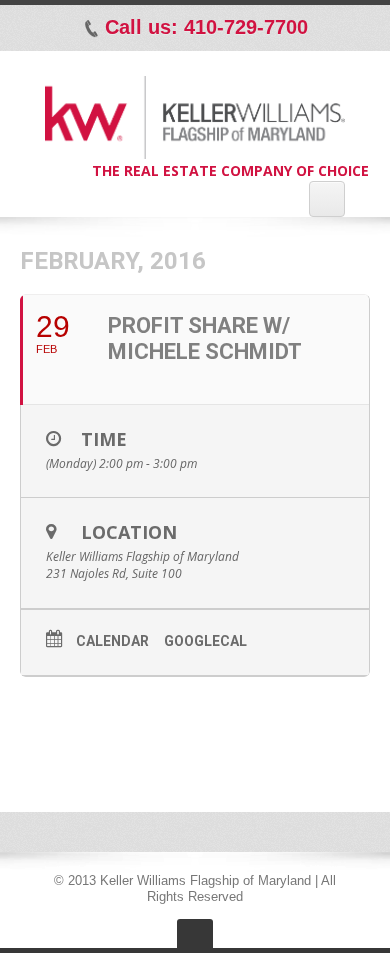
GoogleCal (205, 641)
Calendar (112, 641)
